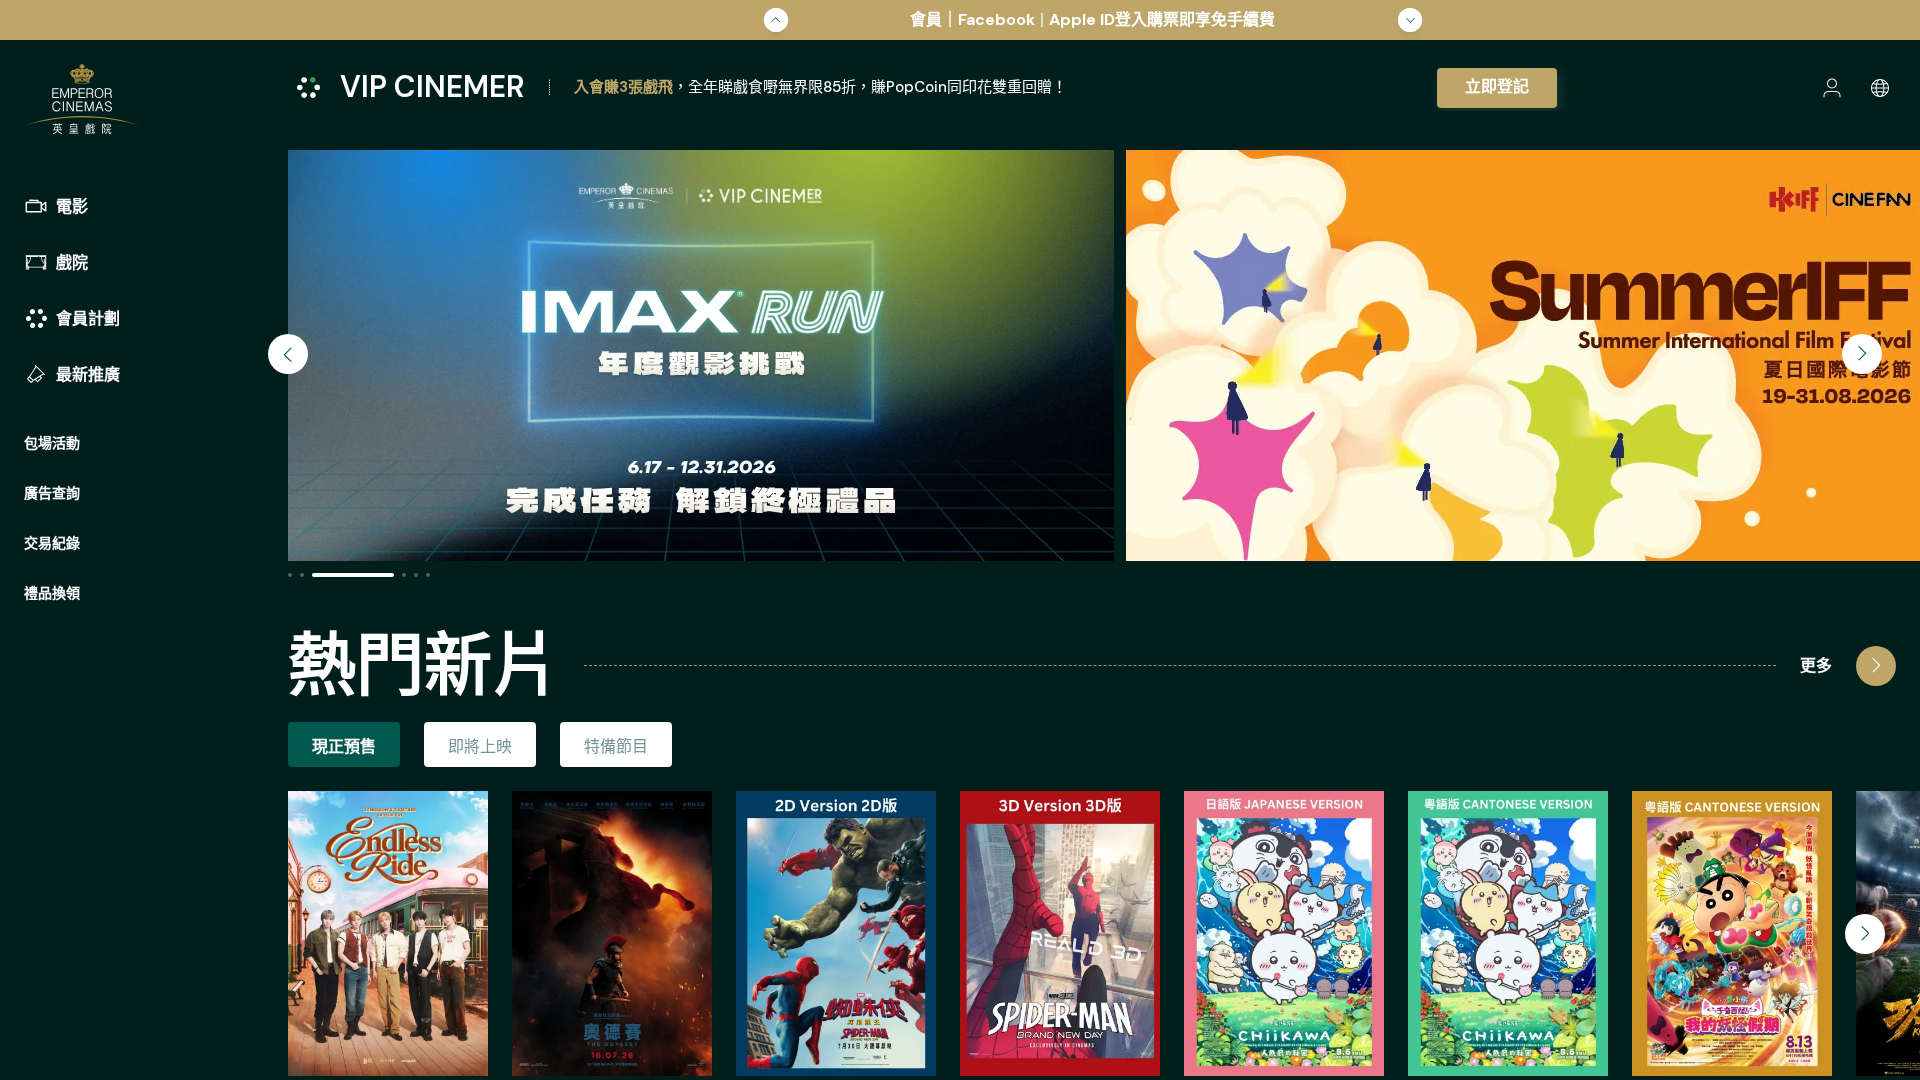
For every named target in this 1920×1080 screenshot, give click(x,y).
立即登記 (1497, 86)
